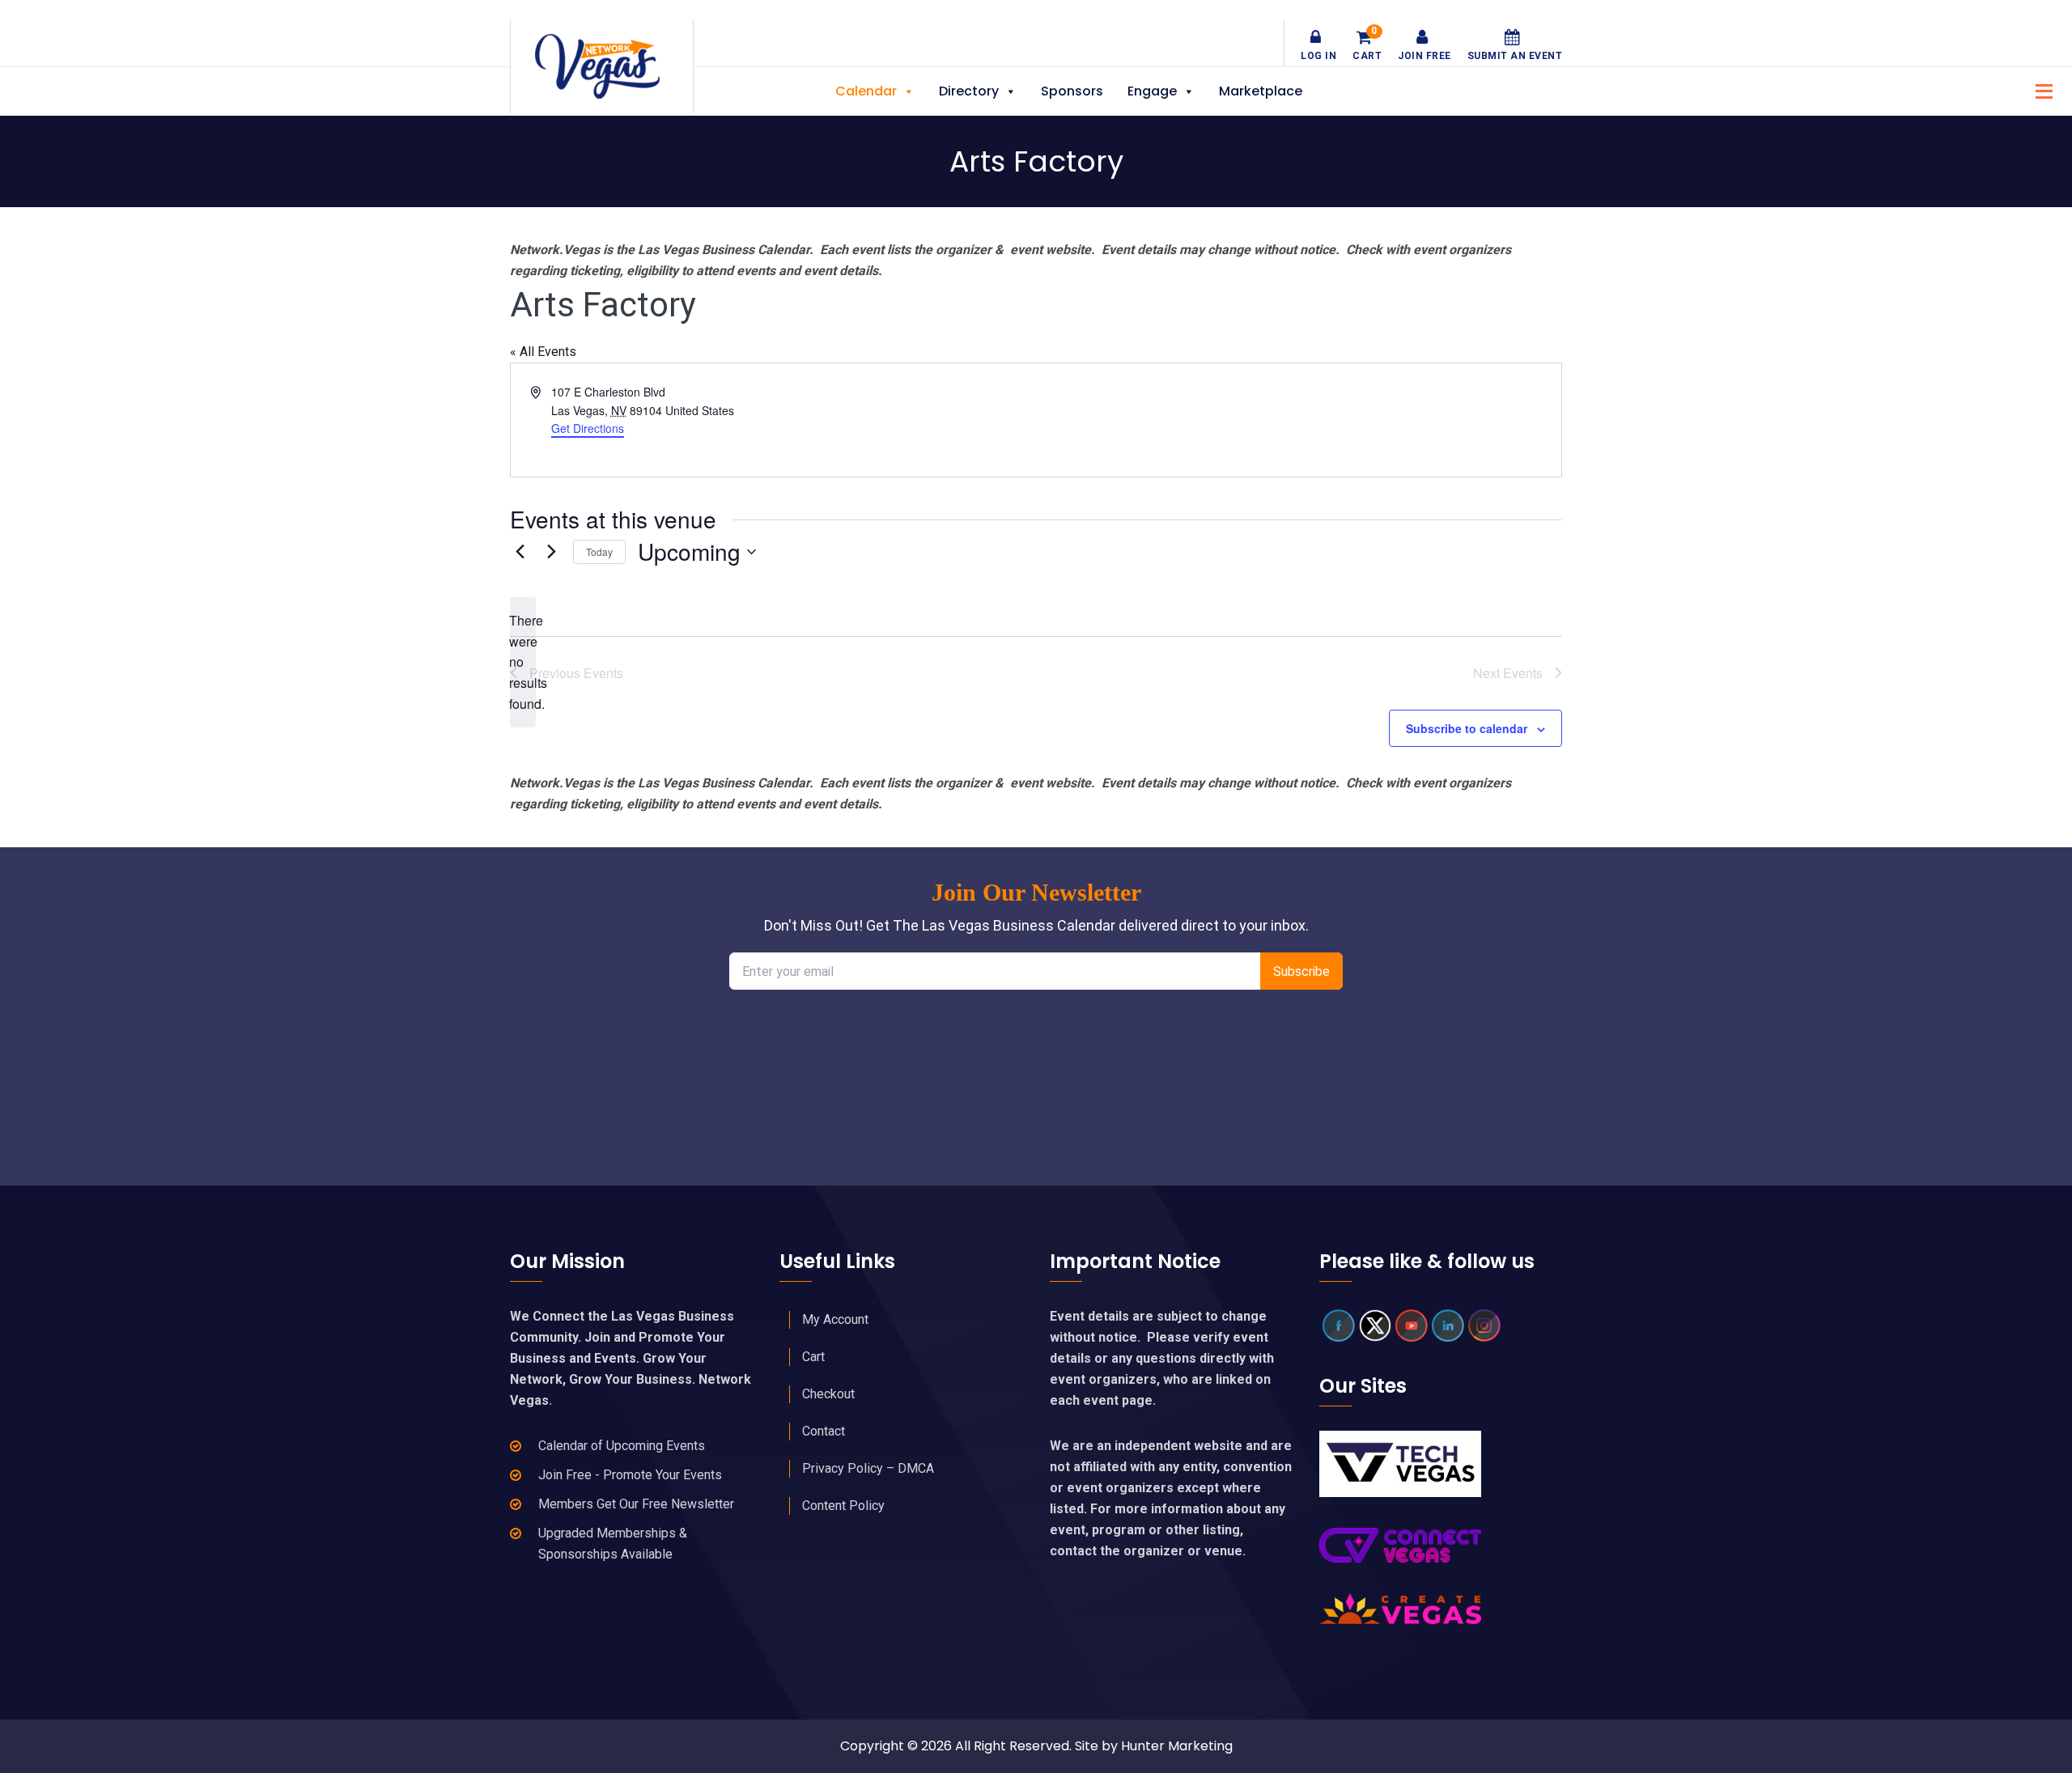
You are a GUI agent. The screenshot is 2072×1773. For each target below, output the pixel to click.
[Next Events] (551, 552)
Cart (1367, 45)
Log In (1318, 56)
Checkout (828, 1394)
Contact (824, 1431)
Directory (969, 91)
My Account (835, 1319)
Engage (1152, 91)
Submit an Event (1515, 56)
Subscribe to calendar (1467, 728)
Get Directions (588, 428)
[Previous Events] (520, 552)
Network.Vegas (602, 66)
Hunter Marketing (1177, 1746)
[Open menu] (2040, 89)
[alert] (523, 663)
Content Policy (843, 1506)
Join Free (1424, 56)
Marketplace (1261, 91)
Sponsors (1072, 91)
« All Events (543, 352)
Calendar (866, 91)
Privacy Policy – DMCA (868, 1468)
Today (599, 551)
